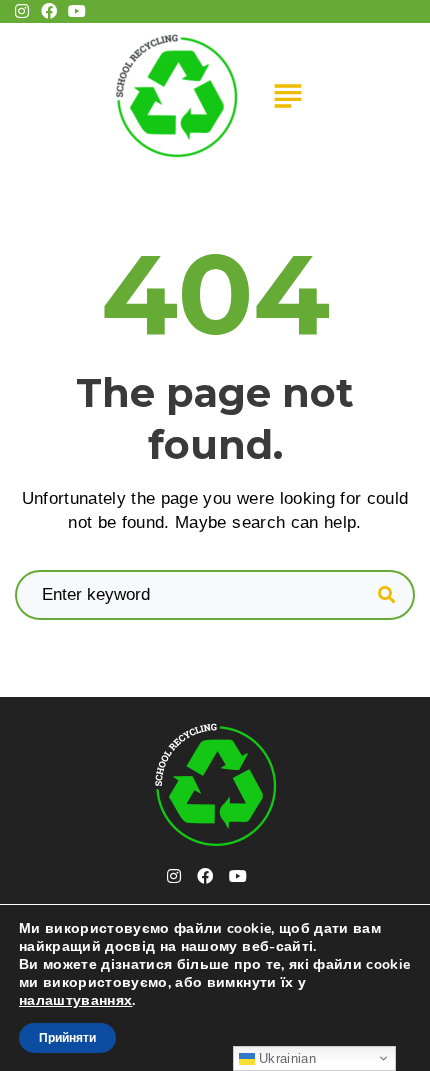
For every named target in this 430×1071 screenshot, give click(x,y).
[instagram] (174, 876)
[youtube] (238, 876)
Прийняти (67, 1038)
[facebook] (205, 876)
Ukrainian (285, 1058)
